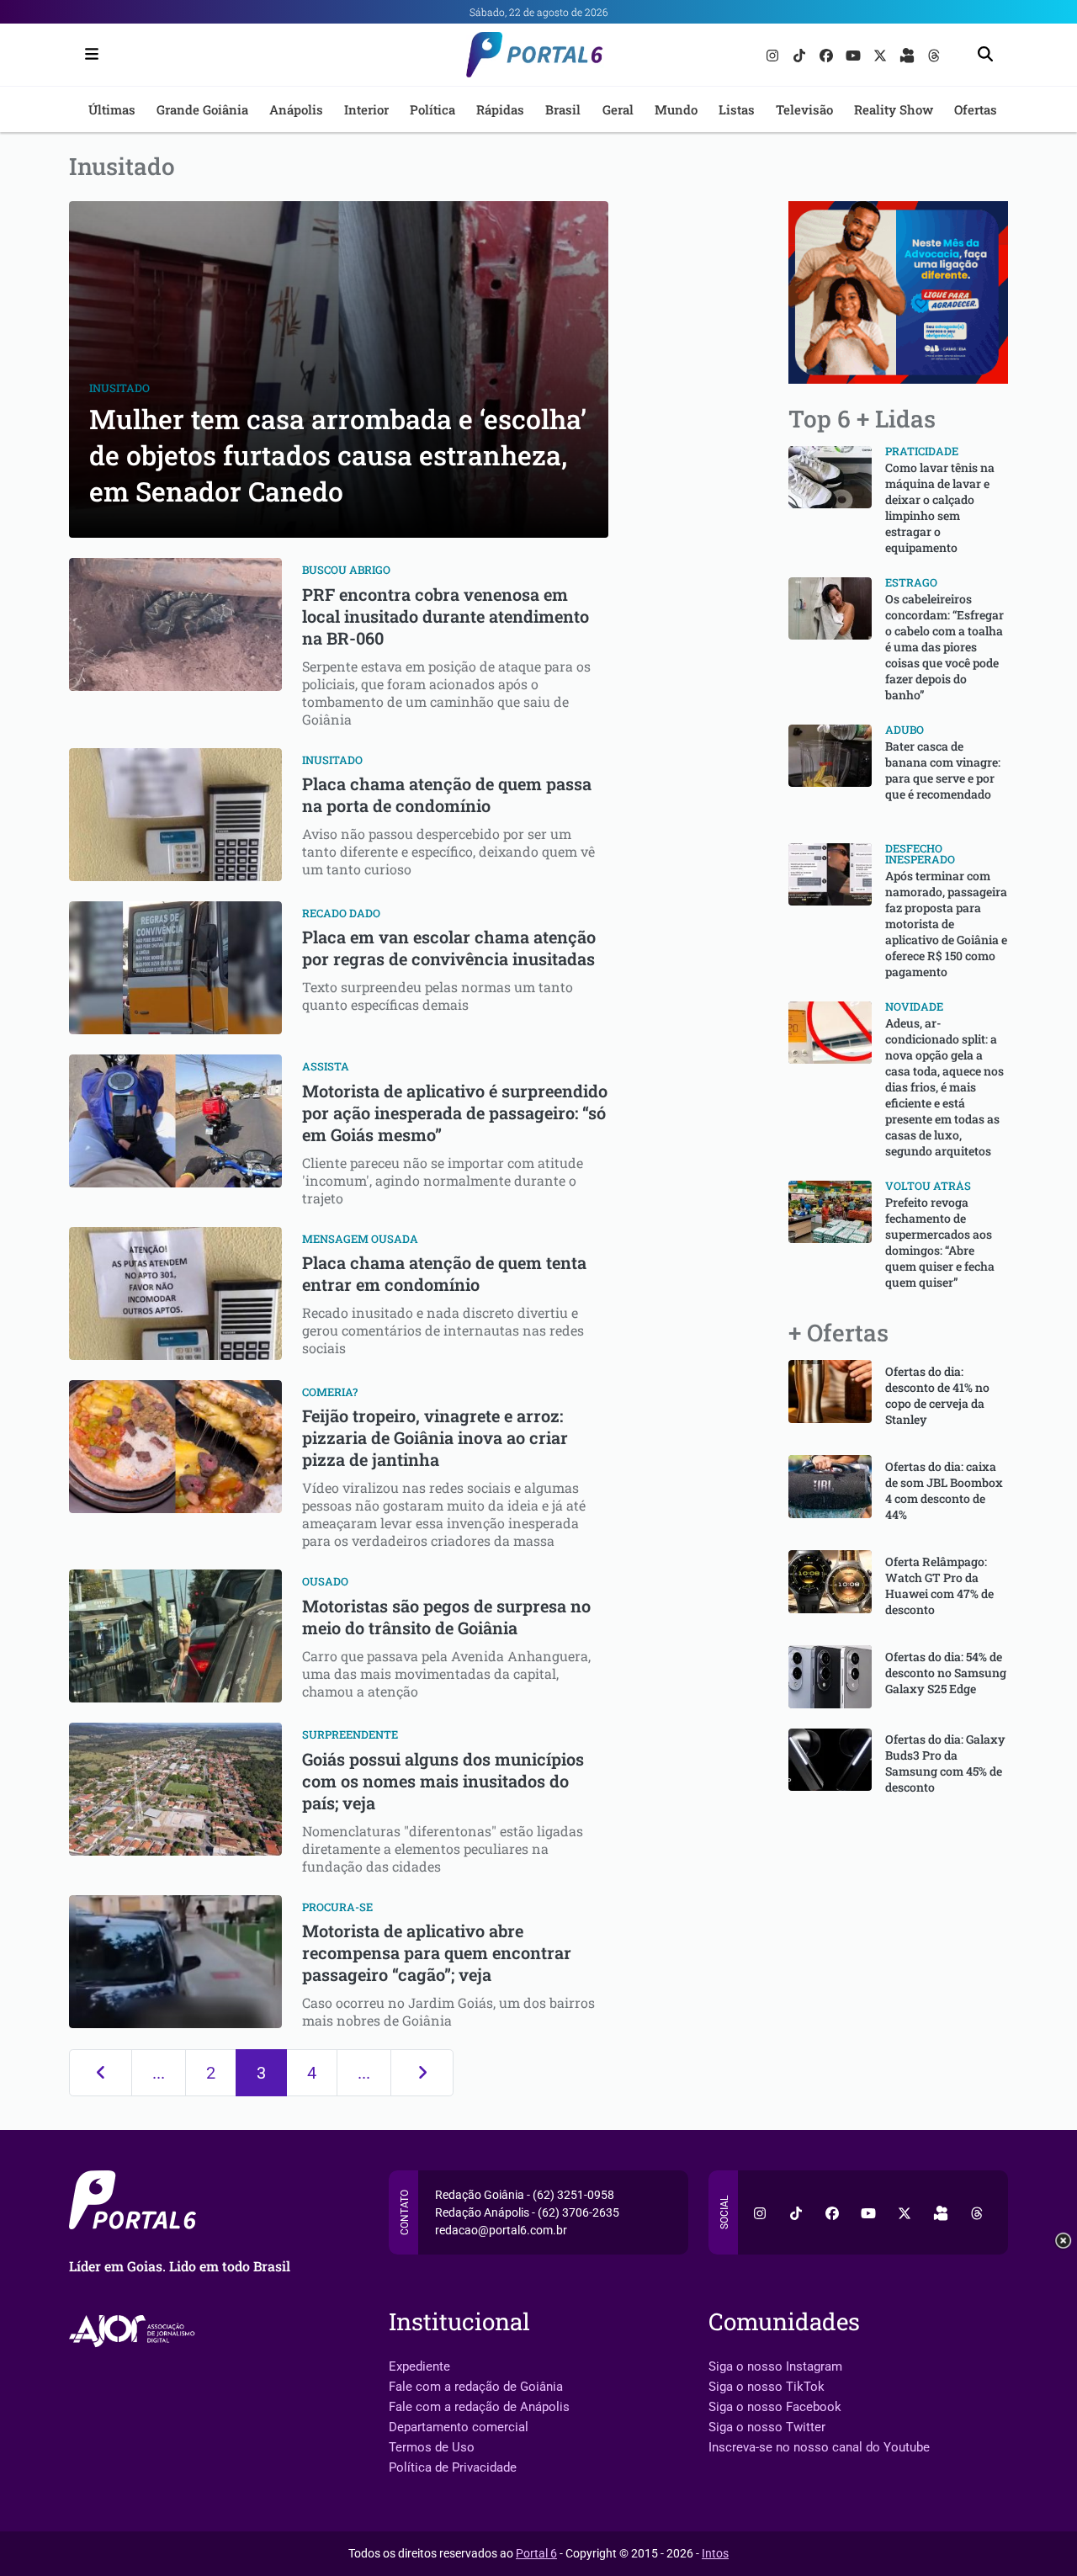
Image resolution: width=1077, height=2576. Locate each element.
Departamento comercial (459, 2427)
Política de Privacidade (453, 2467)
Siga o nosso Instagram (775, 2366)
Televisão (804, 109)
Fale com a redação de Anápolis (479, 2407)
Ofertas (976, 109)
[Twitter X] (882, 54)
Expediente (419, 2366)
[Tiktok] (801, 54)
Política (432, 109)
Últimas (112, 109)
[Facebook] (828, 54)
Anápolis (296, 109)
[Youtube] (855, 54)
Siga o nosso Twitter (767, 2427)
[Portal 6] (539, 53)
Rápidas (500, 109)
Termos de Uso (432, 2447)
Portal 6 (536, 2553)
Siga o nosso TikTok (767, 2387)
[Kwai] (909, 54)
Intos (715, 2553)
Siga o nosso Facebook (775, 2407)
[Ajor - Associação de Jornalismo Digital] (135, 2331)
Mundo (676, 109)
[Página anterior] (101, 2073)
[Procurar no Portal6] (985, 55)
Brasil (563, 109)
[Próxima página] (422, 2073)
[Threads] (934, 54)
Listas (737, 109)
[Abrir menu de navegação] (88, 55)
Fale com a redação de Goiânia (476, 2387)
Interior (366, 109)
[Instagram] (774, 54)
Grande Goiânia (202, 109)
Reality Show (894, 109)
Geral (618, 109)
